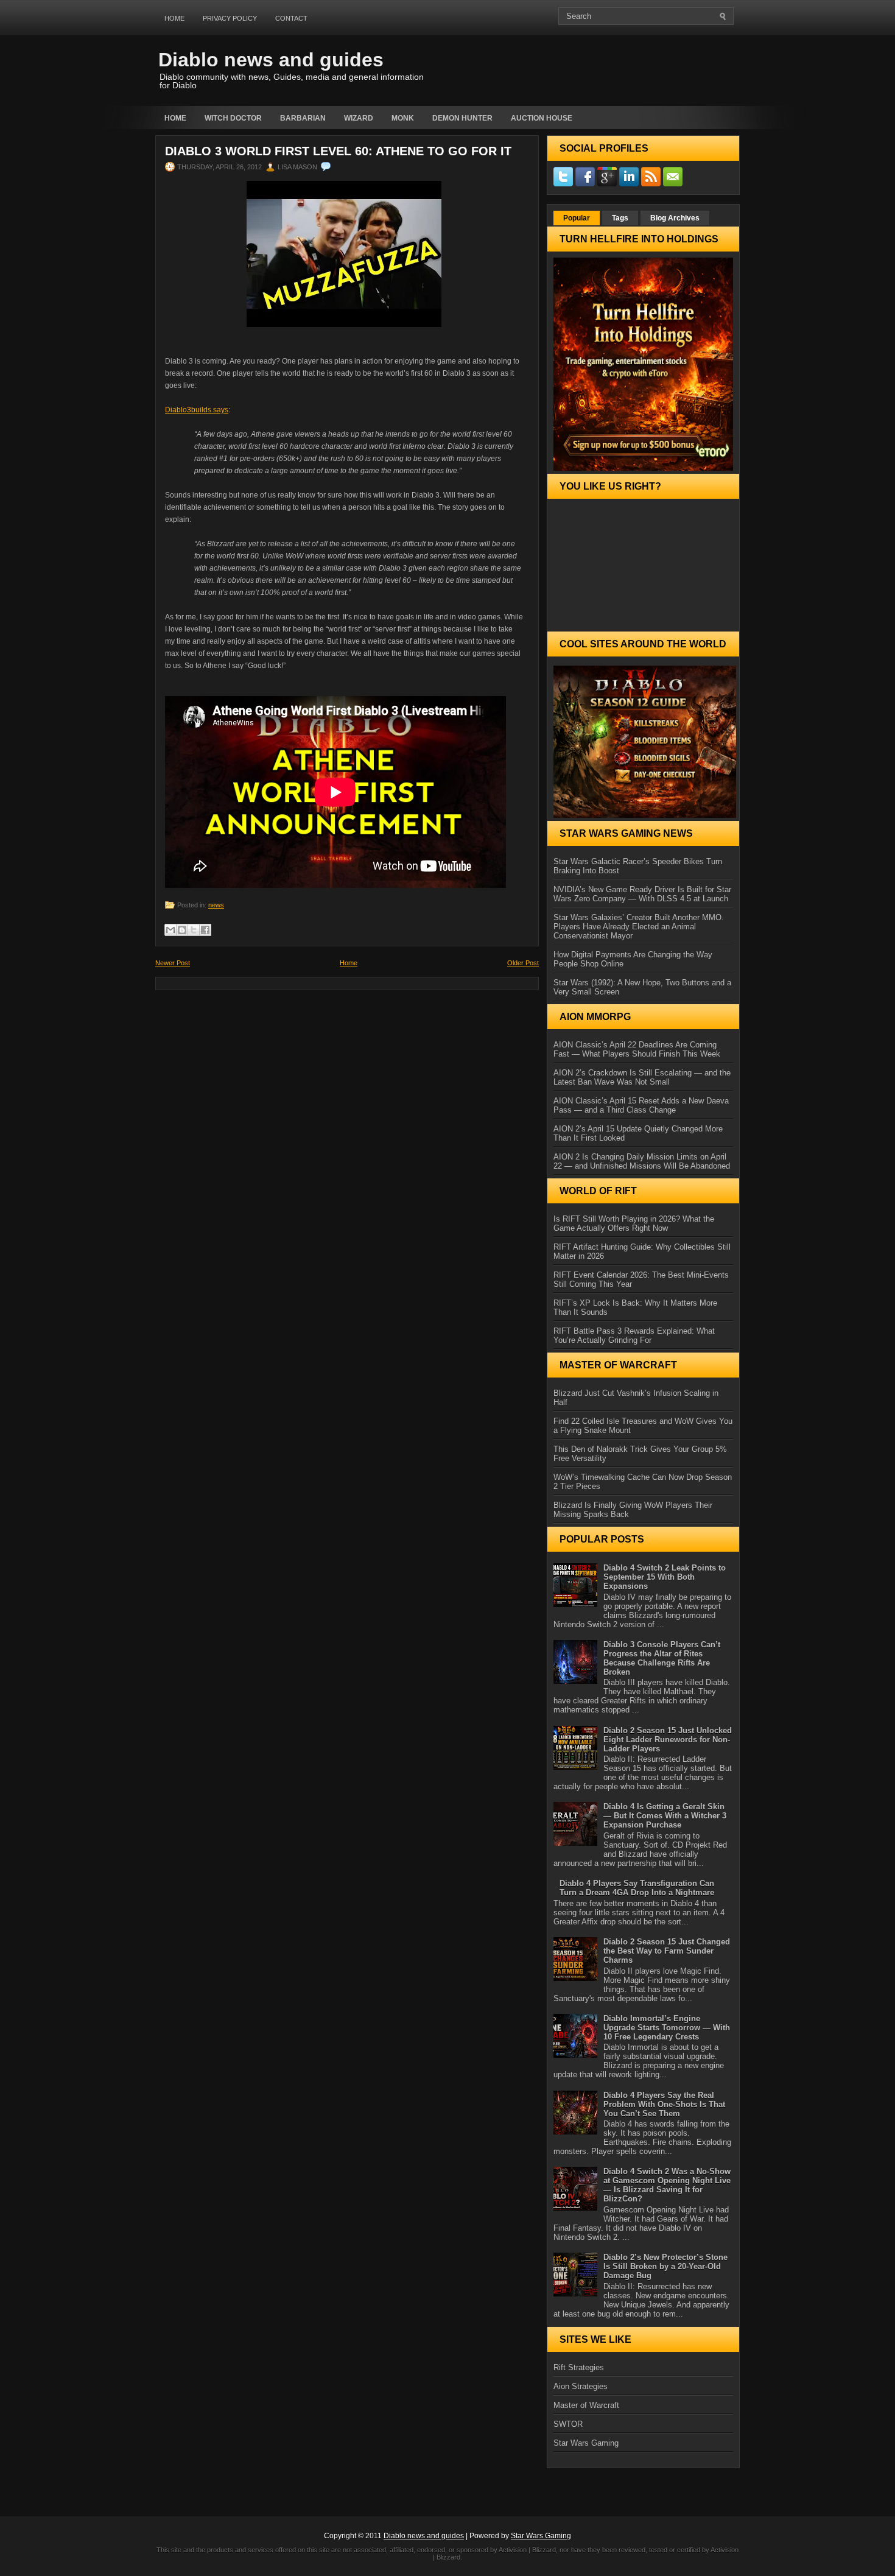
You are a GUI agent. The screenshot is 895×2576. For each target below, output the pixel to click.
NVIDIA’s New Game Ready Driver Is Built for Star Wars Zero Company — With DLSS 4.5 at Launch (642, 894)
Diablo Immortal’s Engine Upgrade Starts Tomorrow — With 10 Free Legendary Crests (667, 2028)
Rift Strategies (579, 2367)
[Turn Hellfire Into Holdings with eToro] (643, 364)
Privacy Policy (230, 18)
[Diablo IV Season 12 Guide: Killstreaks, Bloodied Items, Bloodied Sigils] (643, 742)
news (216, 905)
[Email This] (170, 930)
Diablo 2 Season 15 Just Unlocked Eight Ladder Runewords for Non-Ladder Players (668, 1740)
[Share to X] (194, 930)
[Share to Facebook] (205, 930)
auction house (542, 118)
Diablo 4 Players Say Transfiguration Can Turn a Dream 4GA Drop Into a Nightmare (637, 1888)
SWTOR (568, 2424)
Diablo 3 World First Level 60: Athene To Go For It (338, 151)
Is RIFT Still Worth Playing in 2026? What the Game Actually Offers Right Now (634, 1223)
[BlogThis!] (182, 930)
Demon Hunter (462, 118)
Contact (291, 18)
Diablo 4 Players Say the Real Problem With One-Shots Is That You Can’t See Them (664, 2104)
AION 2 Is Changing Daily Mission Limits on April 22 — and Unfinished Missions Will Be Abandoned (642, 1161)
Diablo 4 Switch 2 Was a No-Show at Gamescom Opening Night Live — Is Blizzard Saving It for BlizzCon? (667, 2185)
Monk (403, 118)
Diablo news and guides (271, 60)
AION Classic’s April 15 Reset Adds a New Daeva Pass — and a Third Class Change (641, 1105)
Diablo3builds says (197, 410)
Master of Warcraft (586, 2405)
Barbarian (303, 118)
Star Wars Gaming (586, 2443)
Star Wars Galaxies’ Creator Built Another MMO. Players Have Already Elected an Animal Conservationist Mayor (639, 927)
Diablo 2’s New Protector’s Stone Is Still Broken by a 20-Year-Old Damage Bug (665, 2266)
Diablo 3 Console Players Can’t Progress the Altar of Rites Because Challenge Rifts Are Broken (662, 1658)
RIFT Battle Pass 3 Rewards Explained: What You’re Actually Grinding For (634, 1336)
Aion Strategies (581, 2386)
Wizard (359, 118)
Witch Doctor (233, 118)
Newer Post (173, 963)
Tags (620, 218)
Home (174, 18)
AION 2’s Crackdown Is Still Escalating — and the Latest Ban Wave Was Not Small (642, 1077)
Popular (577, 218)
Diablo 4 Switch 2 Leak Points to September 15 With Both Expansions (665, 1577)
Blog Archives (675, 218)
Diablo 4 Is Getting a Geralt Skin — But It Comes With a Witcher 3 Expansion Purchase (665, 1816)
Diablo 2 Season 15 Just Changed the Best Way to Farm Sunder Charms (667, 1951)
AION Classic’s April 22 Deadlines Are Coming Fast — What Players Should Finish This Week (637, 1049)
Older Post (523, 963)
